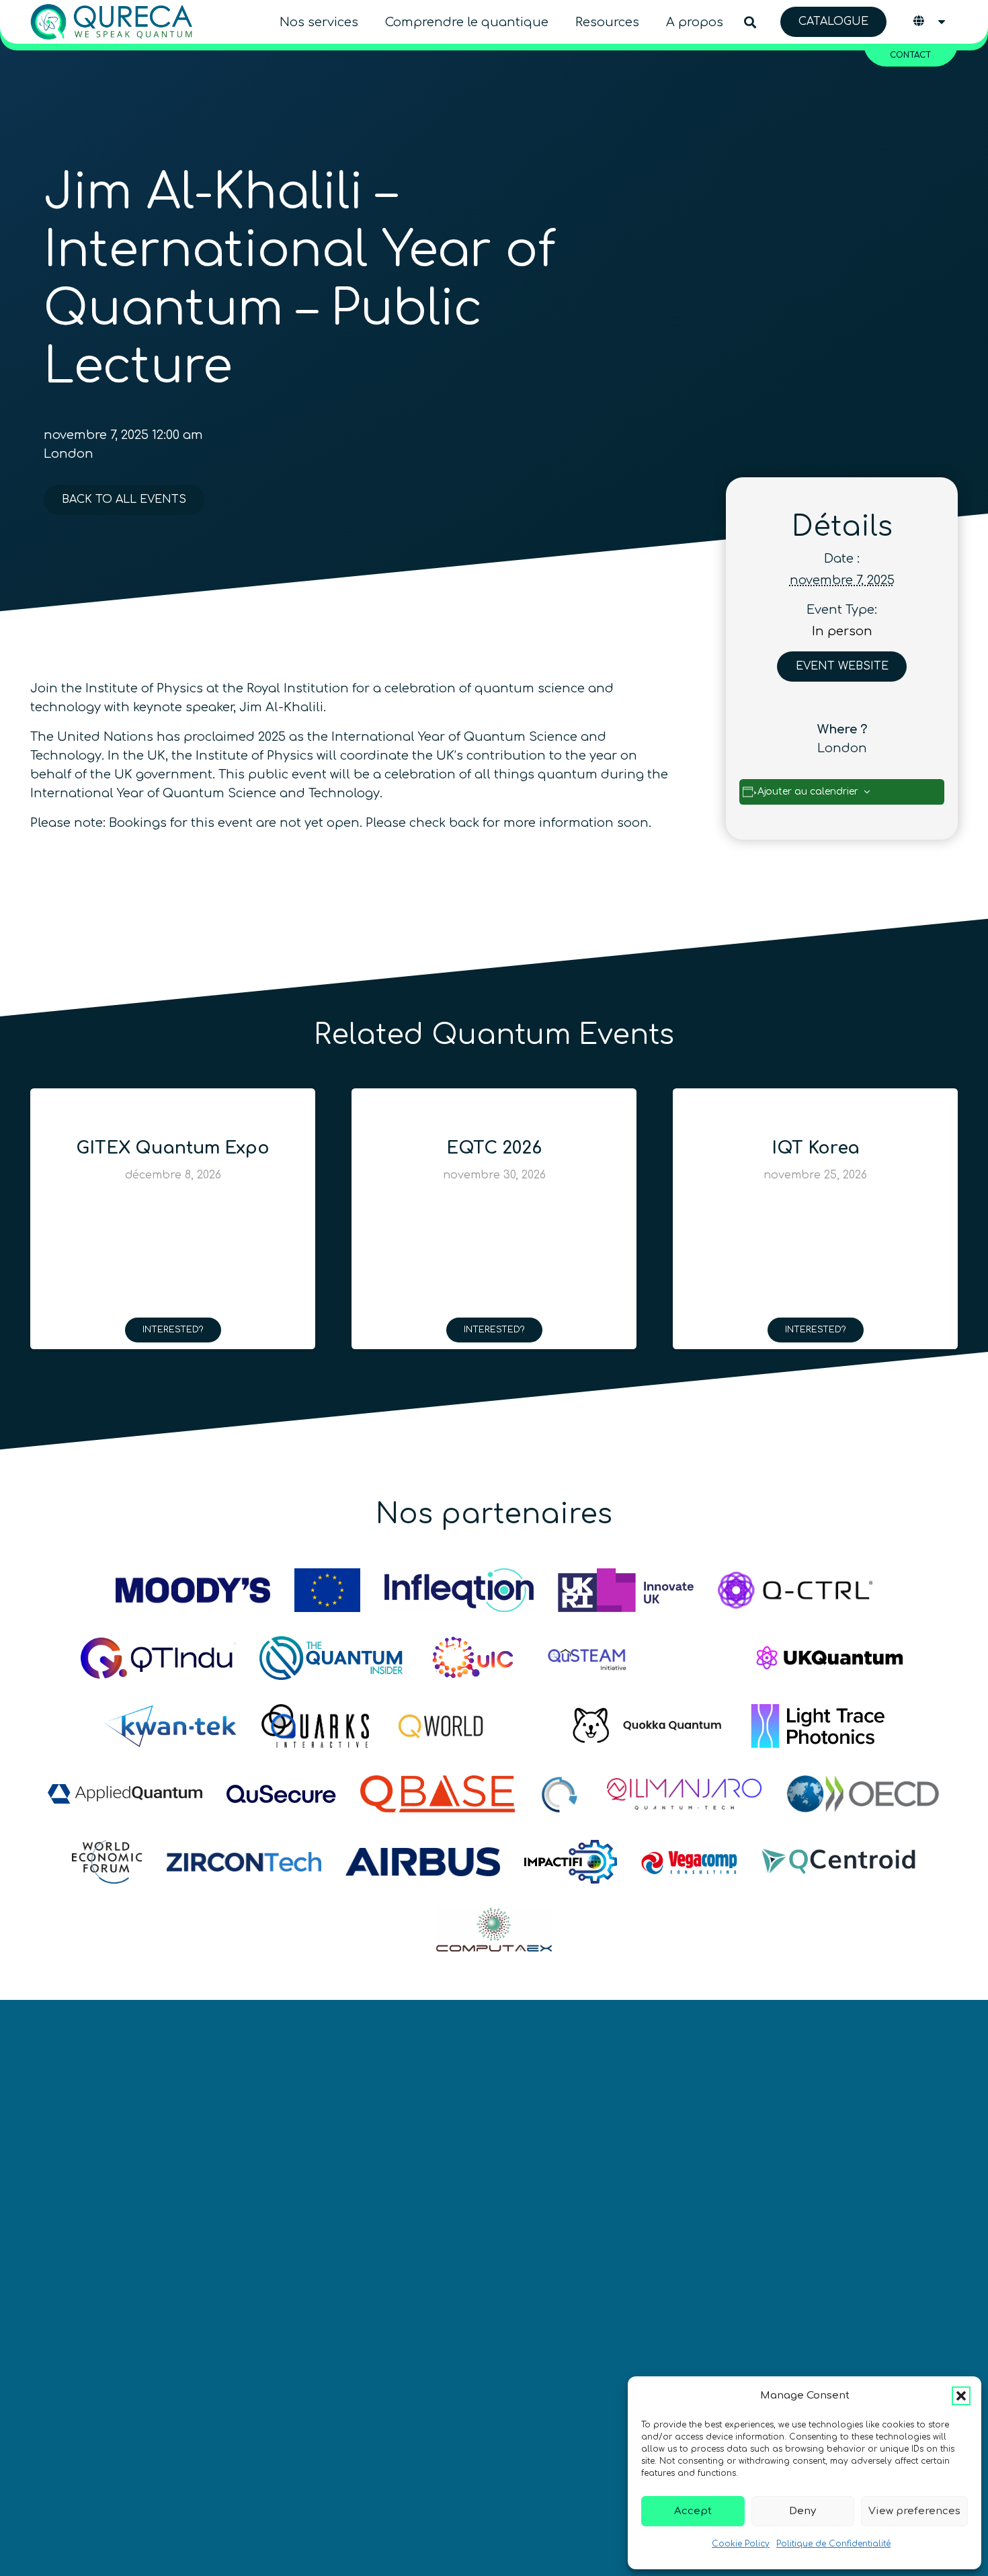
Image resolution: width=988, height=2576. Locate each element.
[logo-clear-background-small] (112, 22)
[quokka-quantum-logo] (649, 1726)
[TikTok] (613, 2346)
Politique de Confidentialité (833, 2544)
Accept (693, 2511)
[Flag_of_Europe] (327, 1590)
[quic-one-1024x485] (473, 1658)
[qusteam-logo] (587, 1658)
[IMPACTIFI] (570, 1862)
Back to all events (124, 499)
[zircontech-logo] (244, 1862)
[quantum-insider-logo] (331, 1658)
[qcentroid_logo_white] (839, 1862)
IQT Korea (816, 1148)
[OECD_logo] (863, 1794)
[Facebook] (463, 2346)
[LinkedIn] (413, 2346)
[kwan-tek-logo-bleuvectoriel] (170, 1726)
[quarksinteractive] (315, 1726)
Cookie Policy (741, 2544)
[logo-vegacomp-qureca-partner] (689, 1862)
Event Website (842, 666)
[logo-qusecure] (281, 1794)
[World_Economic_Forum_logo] (107, 1862)
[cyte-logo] (561, 1794)
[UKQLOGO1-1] (830, 1658)
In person (842, 631)
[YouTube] (513, 2346)
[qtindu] (158, 1658)
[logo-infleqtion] (459, 1590)
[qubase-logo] (438, 1794)
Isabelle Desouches (379, 2469)
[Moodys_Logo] (193, 1590)
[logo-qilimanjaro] (684, 1794)
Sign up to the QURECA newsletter (823, 2366)
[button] (961, 2396)
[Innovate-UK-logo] (626, 1590)
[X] (363, 2346)
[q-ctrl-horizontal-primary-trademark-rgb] (795, 1590)
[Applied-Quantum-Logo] (125, 1794)
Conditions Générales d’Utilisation (137, 2438)
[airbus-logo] (423, 1862)
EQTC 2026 (494, 1148)
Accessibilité (589, 2438)
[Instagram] (563, 2346)
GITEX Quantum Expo (173, 1148)
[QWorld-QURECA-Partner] (470, 1726)
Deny (802, 2511)
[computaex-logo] (494, 1930)
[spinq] (692, 1658)
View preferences (914, 2511)
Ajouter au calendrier (808, 792)
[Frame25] (818, 1726)
